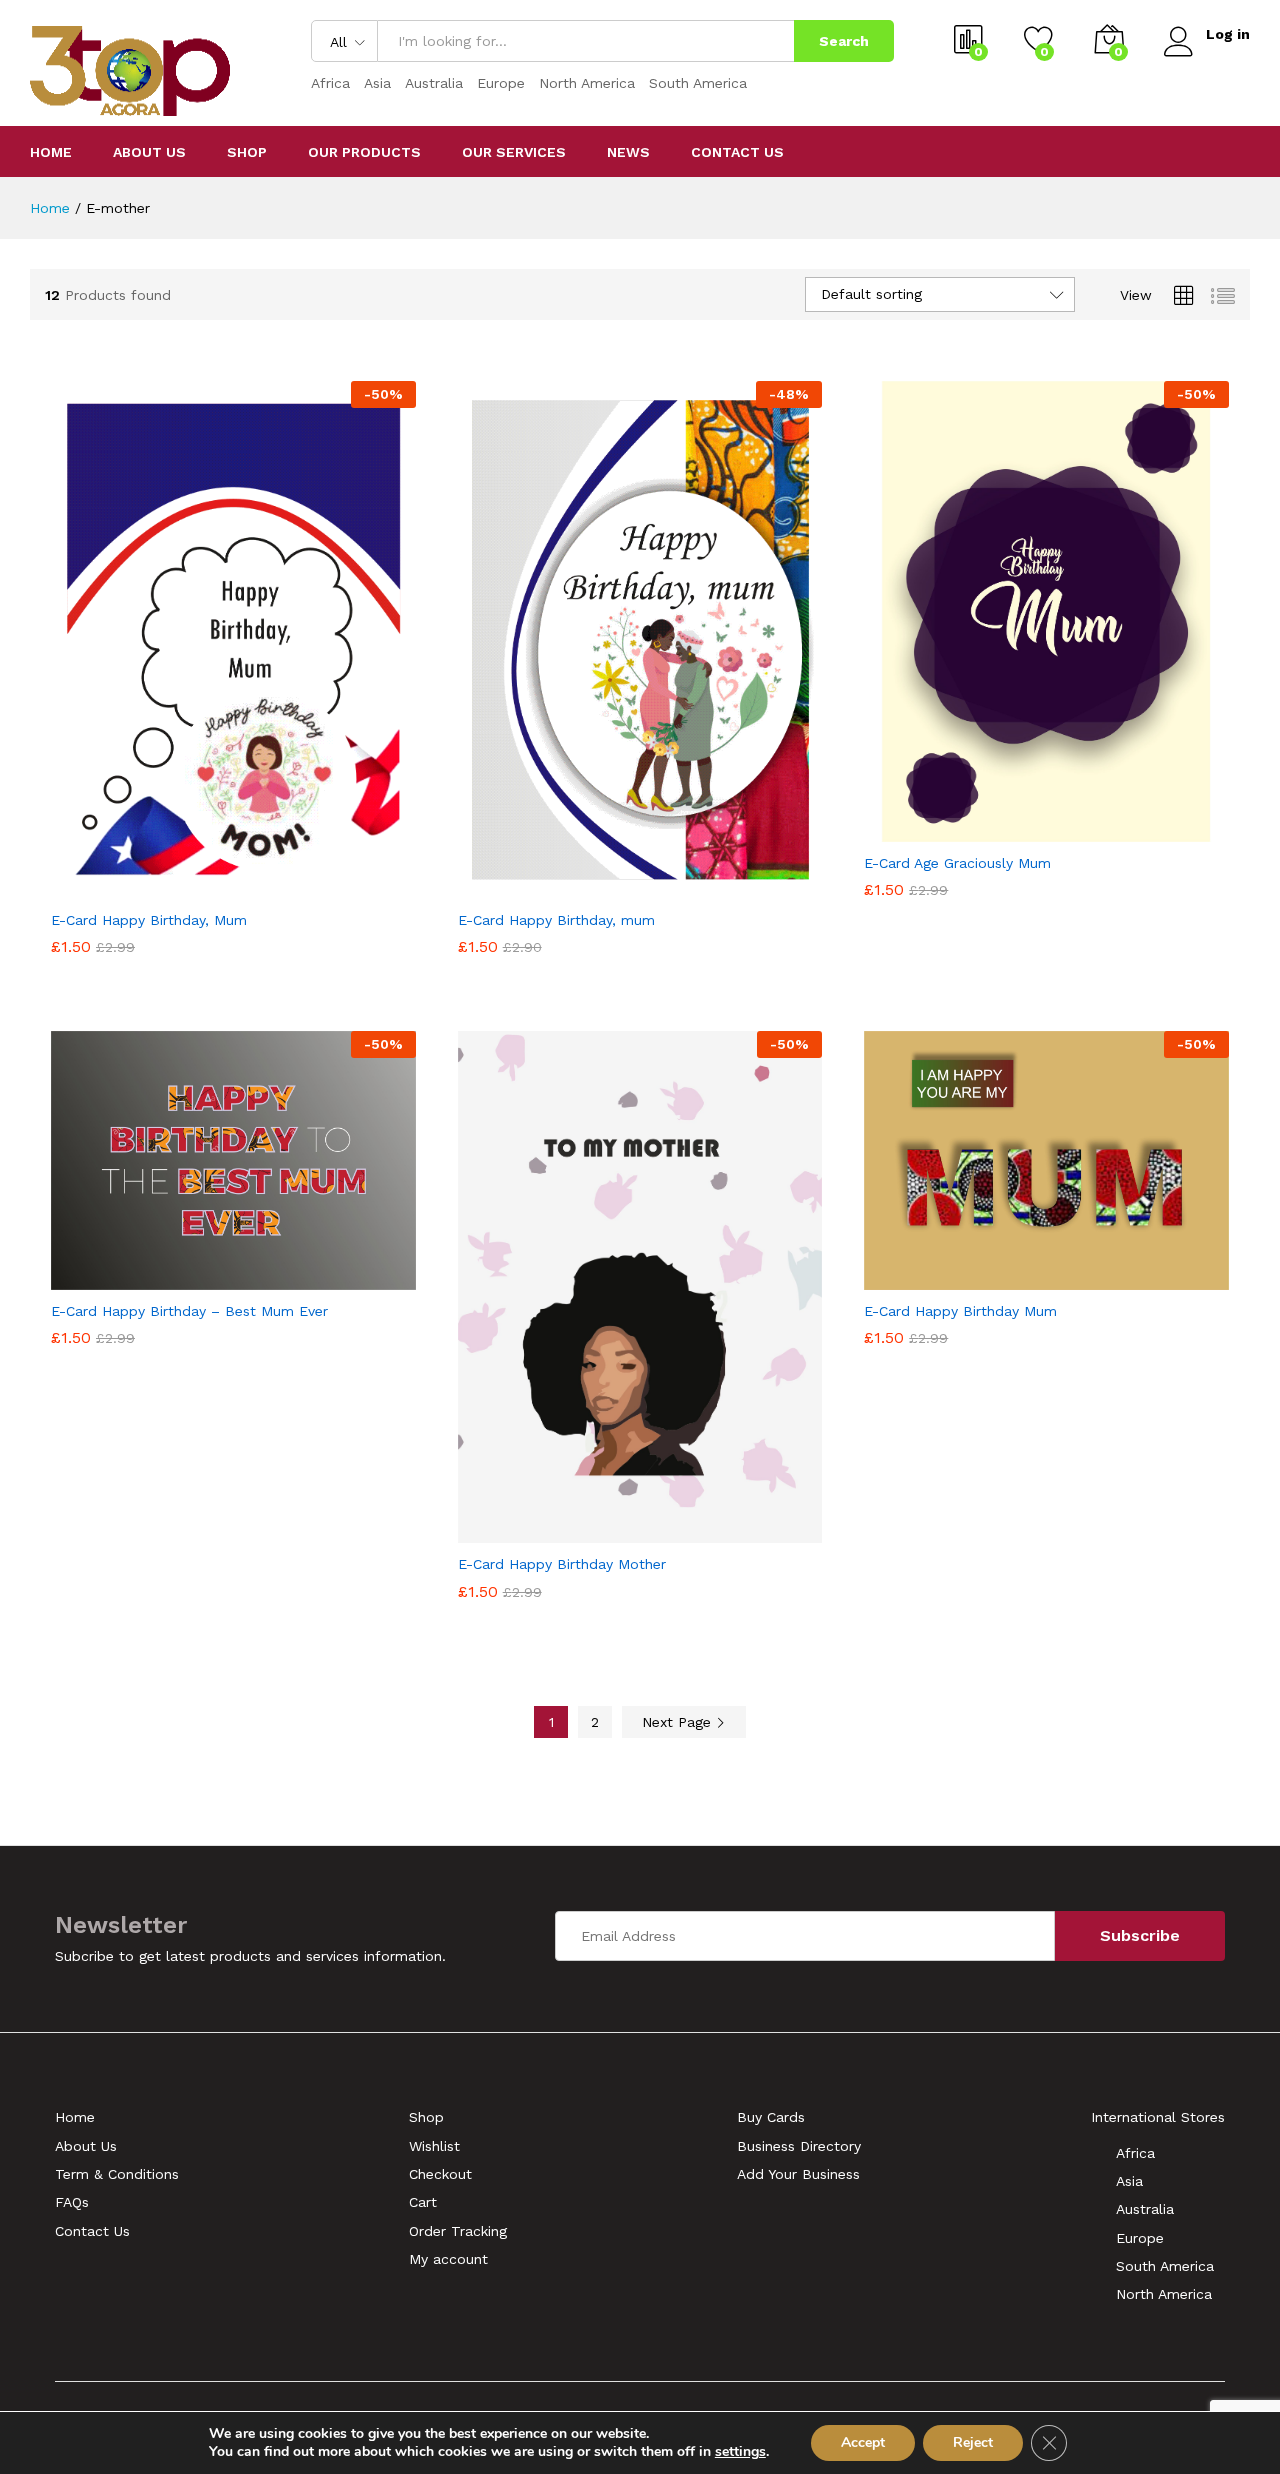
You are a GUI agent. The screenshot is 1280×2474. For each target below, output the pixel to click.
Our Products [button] (364, 152)
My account (448, 2259)
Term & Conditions (117, 2174)
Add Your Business (798, 2174)
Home (51, 152)
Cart (423, 2202)
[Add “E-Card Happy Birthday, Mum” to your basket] (164, 887)
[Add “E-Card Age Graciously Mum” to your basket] (978, 830)
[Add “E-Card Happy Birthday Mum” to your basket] (978, 1278)
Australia (434, 83)
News (628, 152)
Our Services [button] (514, 152)
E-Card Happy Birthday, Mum (149, 920)
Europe (501, 83)
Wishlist (434, 2146)
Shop (247, 152)
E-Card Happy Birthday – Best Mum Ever (189, 1311)
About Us (149, 152)
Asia (377, 83)
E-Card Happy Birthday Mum (960, 1311)
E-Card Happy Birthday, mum (556, 920)
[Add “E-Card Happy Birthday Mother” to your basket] (571, 1531)
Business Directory (799, 2146)
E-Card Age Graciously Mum (957, 863)
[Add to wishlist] (256, 887)
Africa (330, 83)
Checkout (440, 2174)
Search (844, 41)
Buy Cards (771, 2117)
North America (587, 83)
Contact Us (737, 152)
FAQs (72, 2202)
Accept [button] (863, 2442)
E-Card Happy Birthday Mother (562, 1564)
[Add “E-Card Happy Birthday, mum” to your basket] (571, 887)
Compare (302, 887)
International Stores (1158, 2117)
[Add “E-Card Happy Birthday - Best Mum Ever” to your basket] (164, 1278)
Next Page (679, 1722)
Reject (973, 2442)
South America (698, 83)
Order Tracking (458, 2231)
